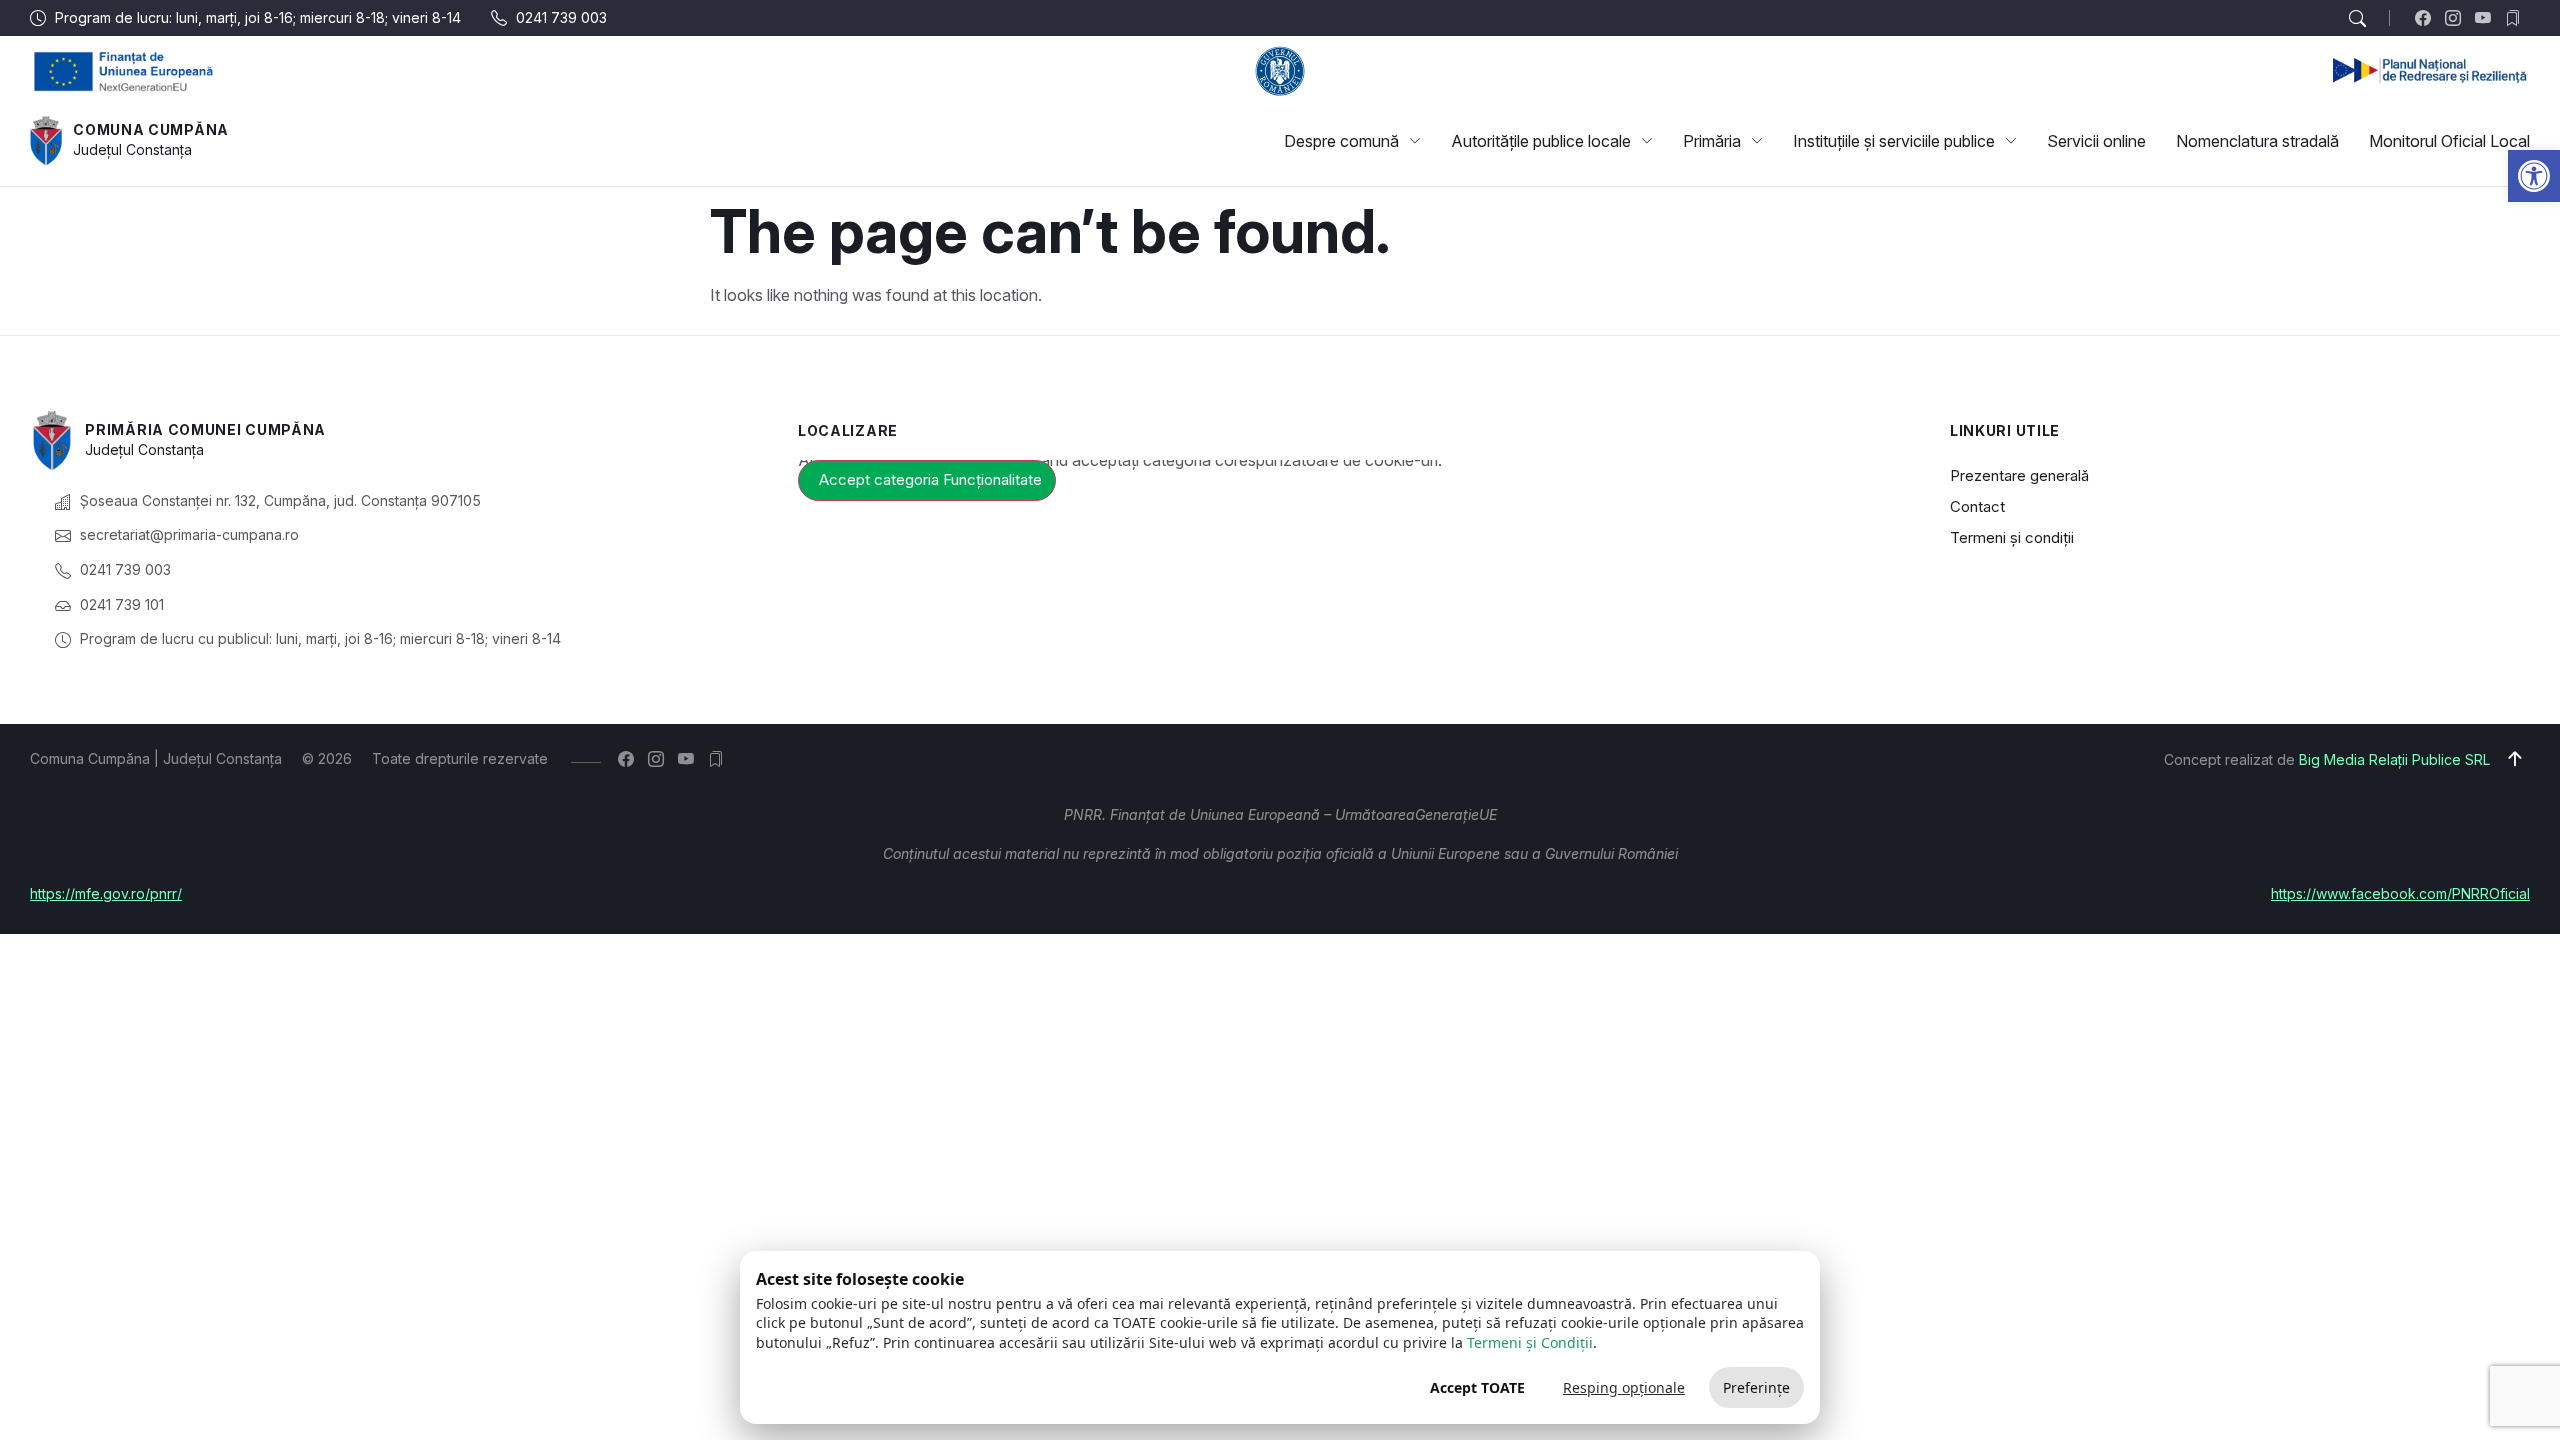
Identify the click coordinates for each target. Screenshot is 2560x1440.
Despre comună (1341, 141)
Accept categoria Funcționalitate (930, 479)
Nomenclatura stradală (2257, 141)
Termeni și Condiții (1530, 1342)
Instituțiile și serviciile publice (1894, 141)
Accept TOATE (1477, 1387)
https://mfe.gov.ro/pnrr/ (106, 893)
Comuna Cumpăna (151, 129)
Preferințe (1756, 1387)
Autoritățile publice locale (1541, 141)
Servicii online (2096, 141)
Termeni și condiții (2012, 537)
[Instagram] (2457, 18)
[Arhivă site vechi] (2517, 18)
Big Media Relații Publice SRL (2394, 759)
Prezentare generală (2019, 475)
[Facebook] (2427, 18)
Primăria (1712, 141)
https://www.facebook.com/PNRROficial (2400, 893)
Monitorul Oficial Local (2449, 141)
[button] (2534, 176)
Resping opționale (1624, 1387)
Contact (1977, 506)
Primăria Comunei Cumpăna (205, 429)
